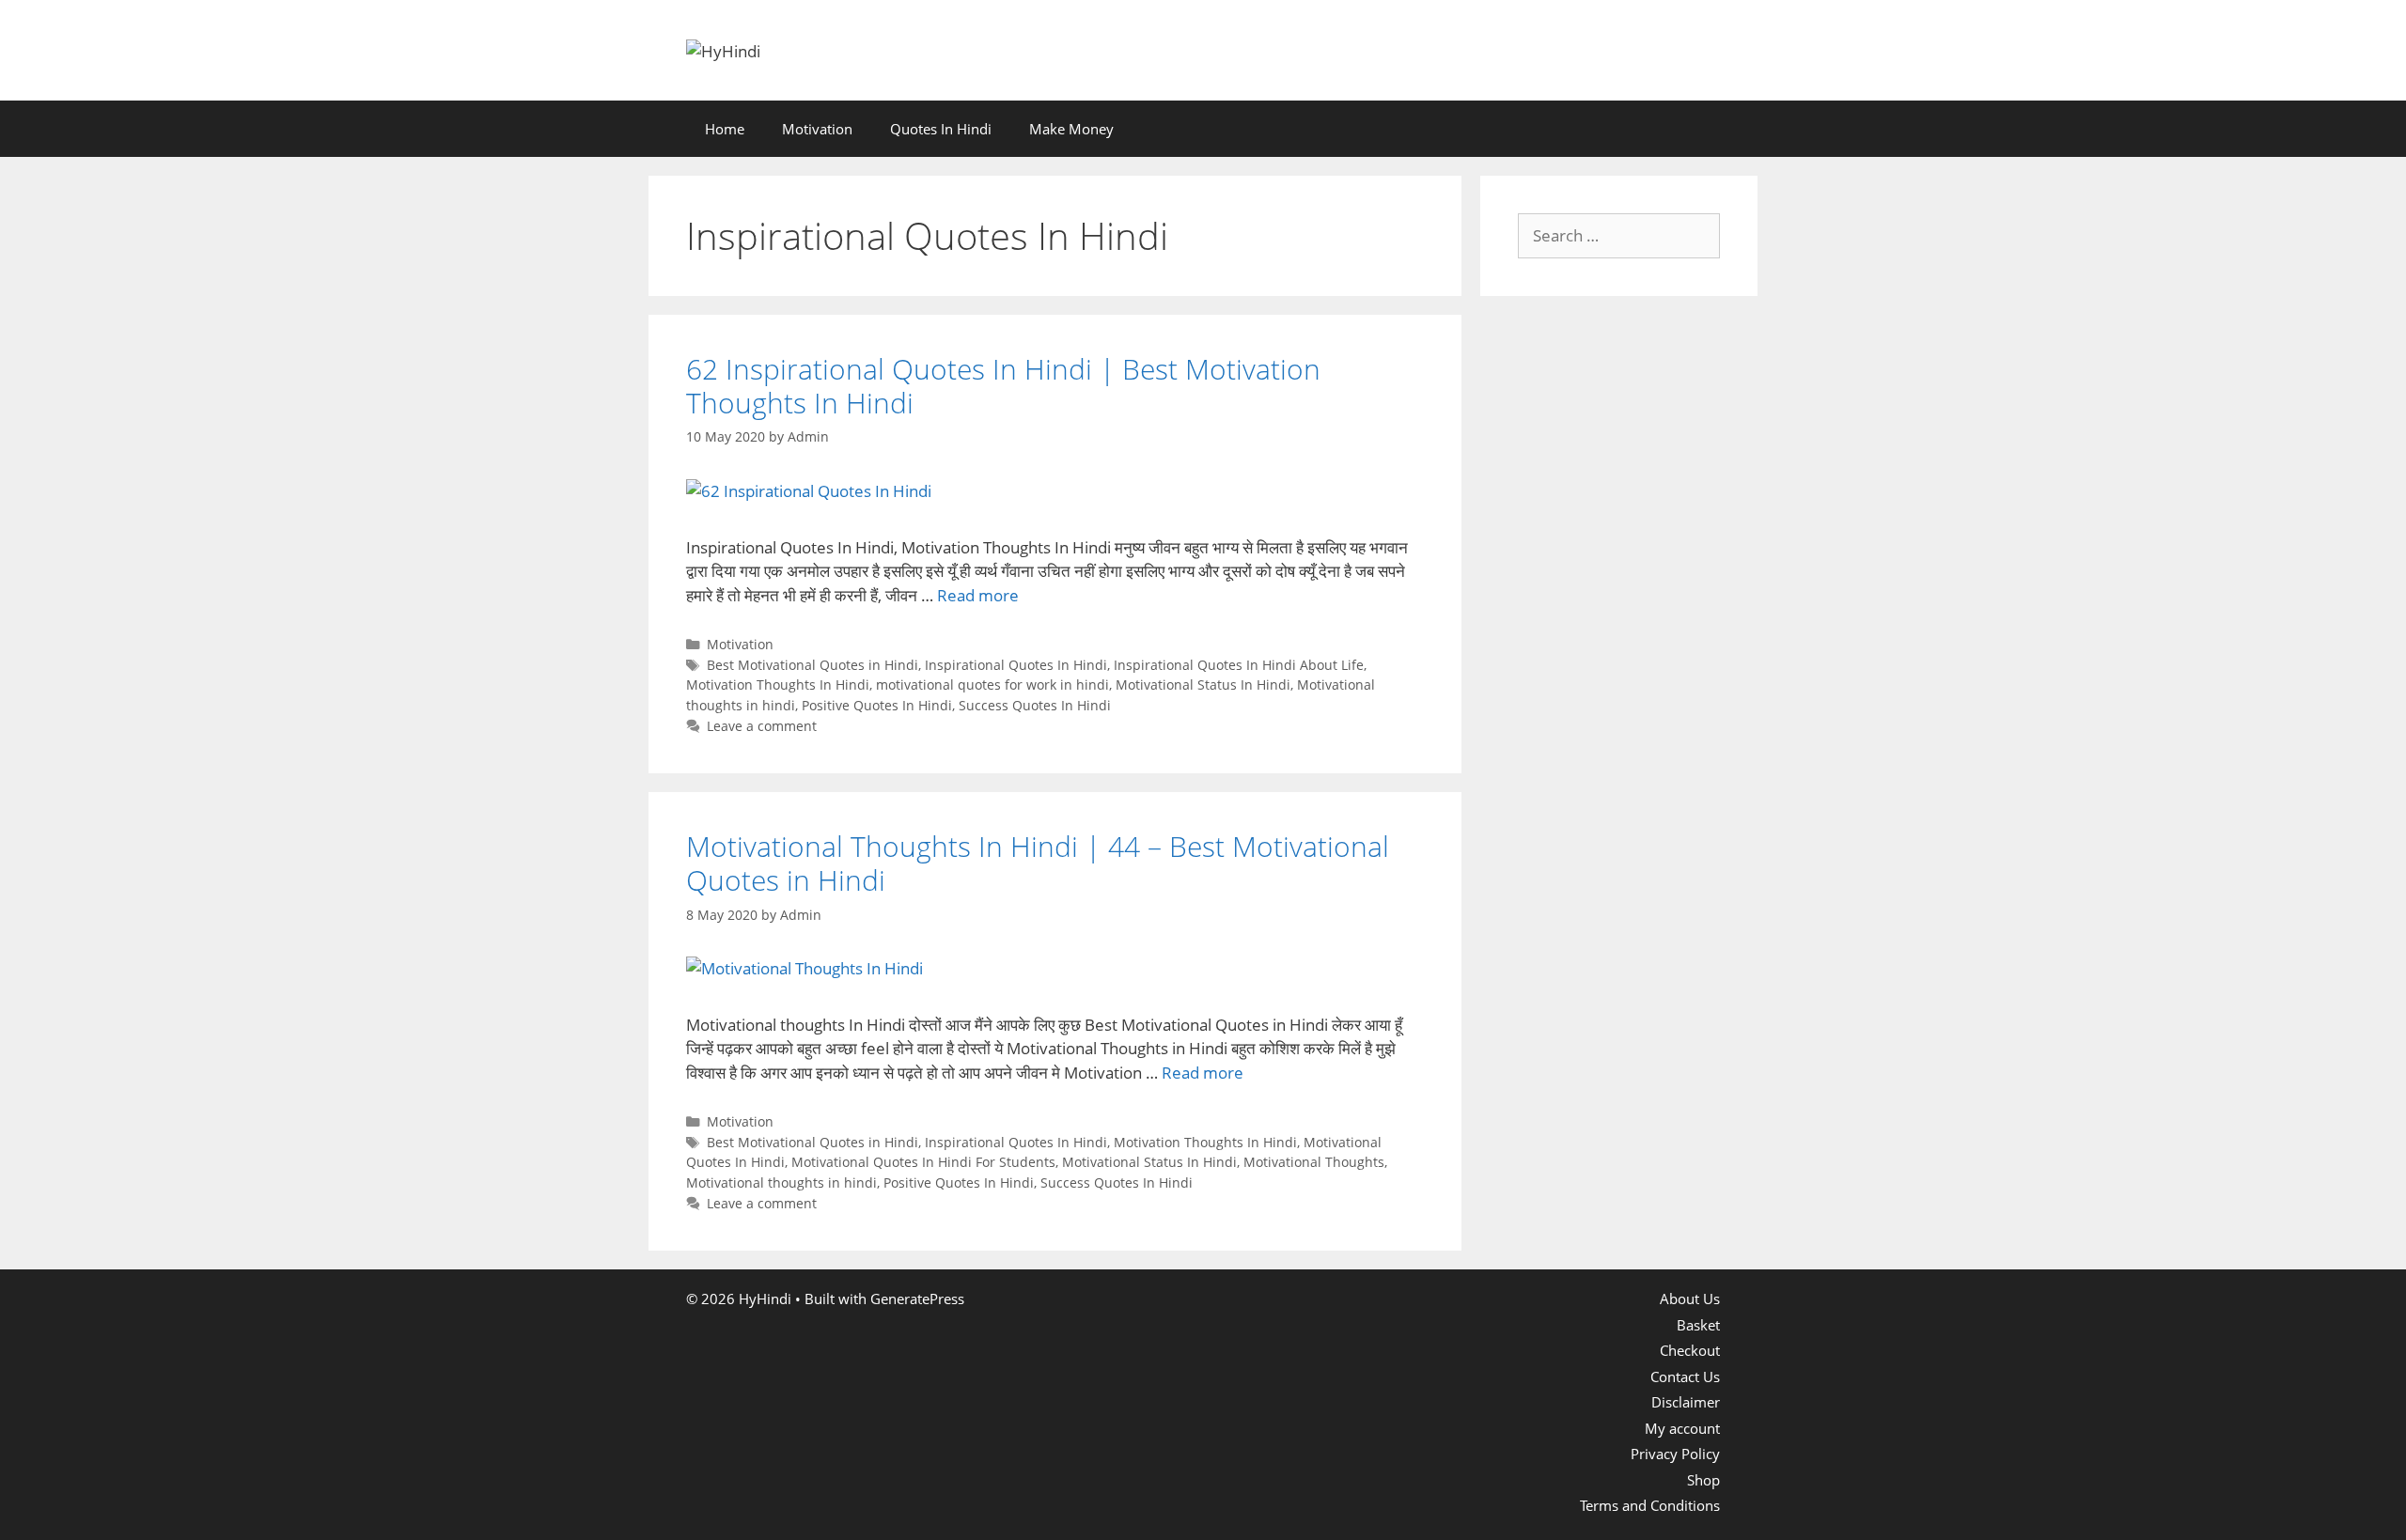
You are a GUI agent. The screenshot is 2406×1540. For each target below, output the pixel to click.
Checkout (1690, 1350)
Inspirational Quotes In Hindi (1016, 665)
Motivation (817, 129)
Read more (978, 595)
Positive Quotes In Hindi (877, 705)
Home (725, 129)
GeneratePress (917, 1299)
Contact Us (1685, 1377)
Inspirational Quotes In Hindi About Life (1239, 665)
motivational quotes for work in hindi (992, 684)
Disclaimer (1686, 1402)
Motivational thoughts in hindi (781, 1182)
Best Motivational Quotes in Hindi (812, 665)
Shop (1703, 1480)
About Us (1690, 1299)
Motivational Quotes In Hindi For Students (923, 1162)
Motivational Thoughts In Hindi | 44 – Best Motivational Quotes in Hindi (1038, 863)
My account (1682, 1428)
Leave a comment (762, 726)
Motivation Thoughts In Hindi (778, 684)
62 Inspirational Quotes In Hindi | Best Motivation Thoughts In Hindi (1003, 386)
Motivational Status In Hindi (1203, 684)
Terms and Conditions (1650, 1505)
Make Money (1071, 129)
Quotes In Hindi (941, 129)
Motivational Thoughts (1314, 1162)
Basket (1698, 1325)
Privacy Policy (1675, 1454)
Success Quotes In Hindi (1035, 705)
